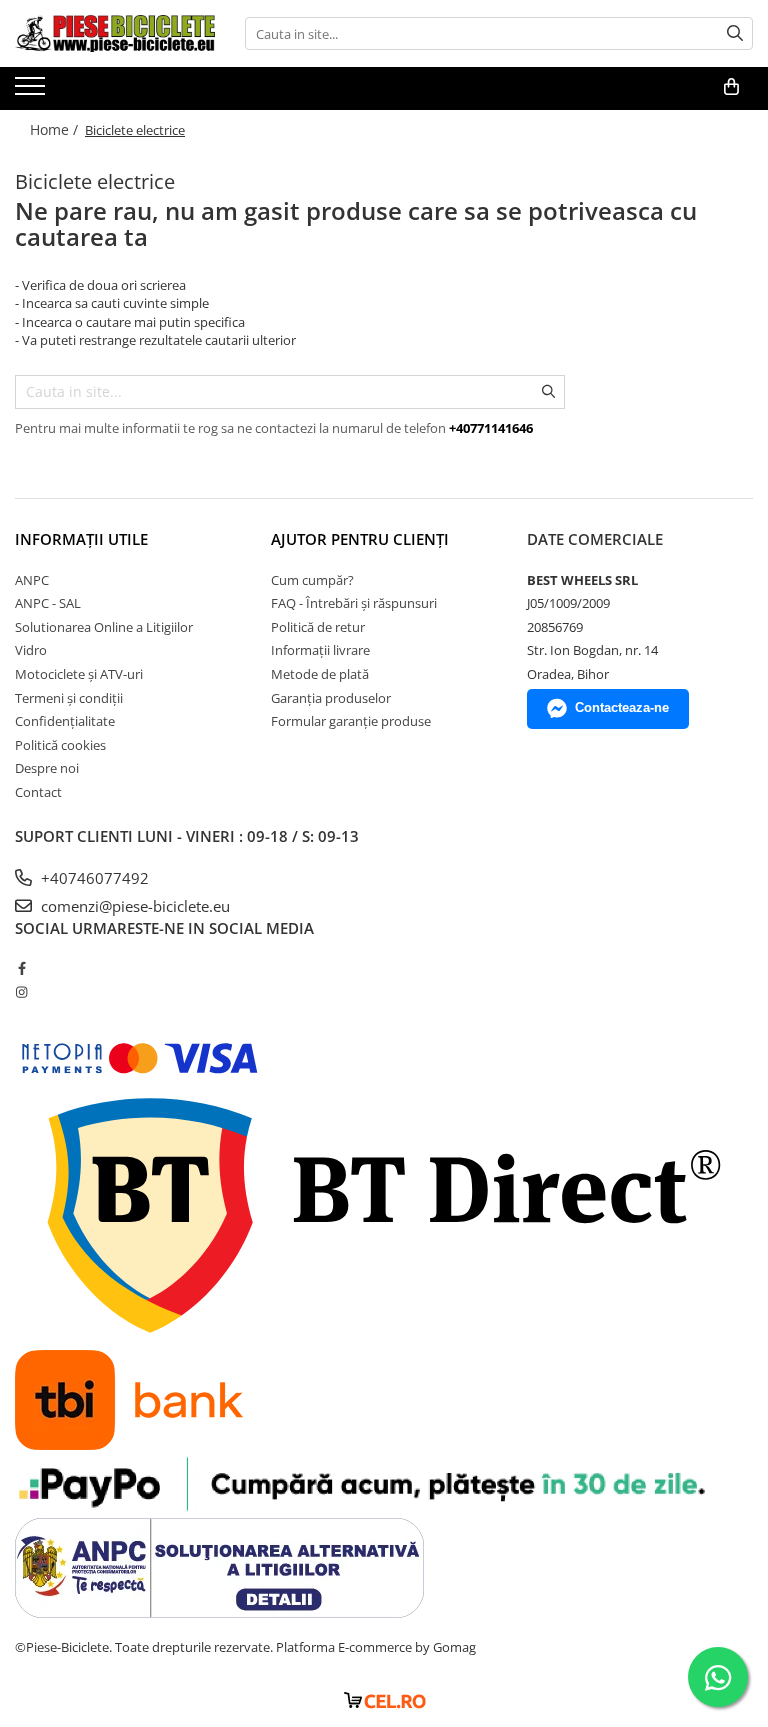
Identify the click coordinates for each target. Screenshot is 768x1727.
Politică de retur (318, 627)
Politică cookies (60, 745)
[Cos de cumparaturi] (731, 87)
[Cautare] (735, 33)
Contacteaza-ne (622, 707)
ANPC (32, 580)
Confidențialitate (65, 721)
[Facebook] (21, 968)
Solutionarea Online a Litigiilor (104, 627)
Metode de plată (320, 674)
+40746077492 (93, 878)
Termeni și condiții (69, 698)
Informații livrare (320, 650)
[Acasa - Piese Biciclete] (115, 33)
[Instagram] (21, 992)
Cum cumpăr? (312, 580)
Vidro (31, 650)
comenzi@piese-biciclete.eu (133, 906)
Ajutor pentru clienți (360, 539)
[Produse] (32, 92)
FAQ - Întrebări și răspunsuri (354, 603)
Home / (56, 129)
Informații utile (81, 539)
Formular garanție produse (351, 721)
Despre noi (47, 768)
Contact (38, 792)
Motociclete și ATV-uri (79, 674)
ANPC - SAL (48, 603)
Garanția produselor (331, 698)
